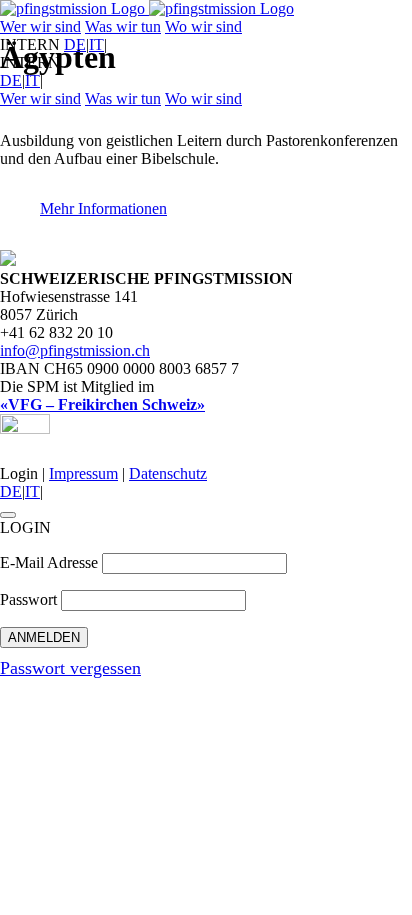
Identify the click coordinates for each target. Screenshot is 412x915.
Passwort (28, 599)
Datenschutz (168, 473)
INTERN (30, 44)
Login (19, 473)
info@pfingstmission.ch (75, 350)
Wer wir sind (40, 26)
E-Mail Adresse (49, 562)
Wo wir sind (203, 26)
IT (96, 44)
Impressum (83, 473)
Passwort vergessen (70, 668)
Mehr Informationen (103, 208)
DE (75, 44)
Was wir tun (123, 26)
